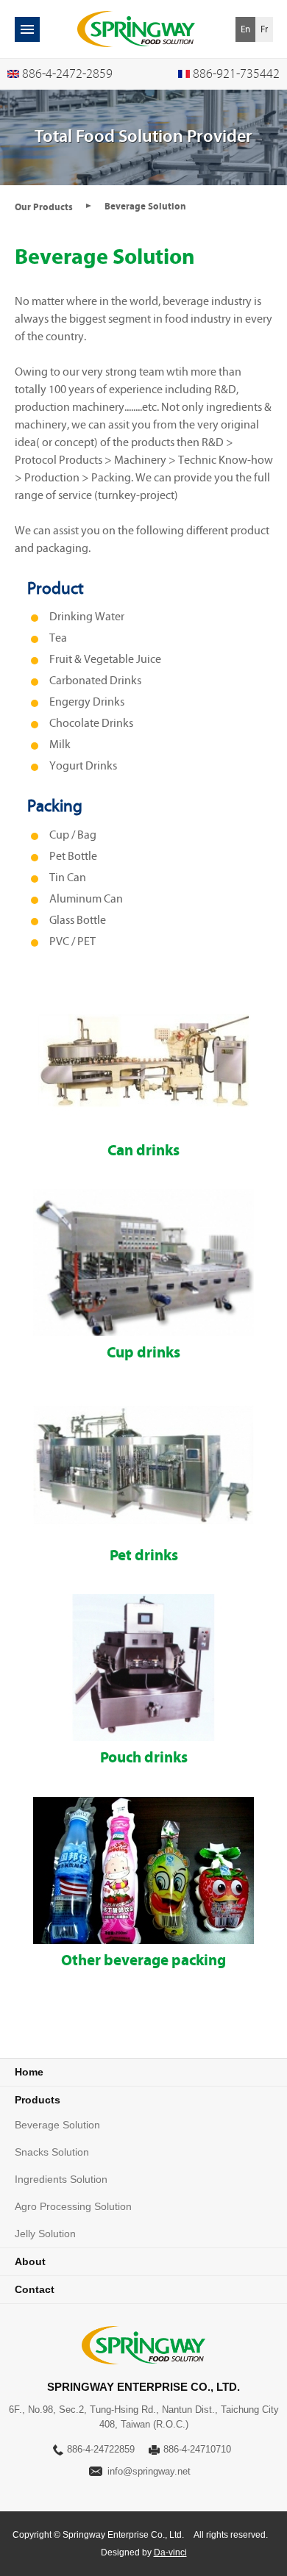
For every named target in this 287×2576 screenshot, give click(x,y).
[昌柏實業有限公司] (136, 29)
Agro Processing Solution (73, 2206)
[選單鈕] (27, 29)
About (30, 2261)
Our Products (44, 207)
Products (38, 2100)
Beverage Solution (57, 2125)
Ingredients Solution (61, 2179)
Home (29, 2072)
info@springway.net (149, 2471)
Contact (35, 2289)
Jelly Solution (45, 2234)
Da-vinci (170, 2552)
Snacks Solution (52, 2152)
